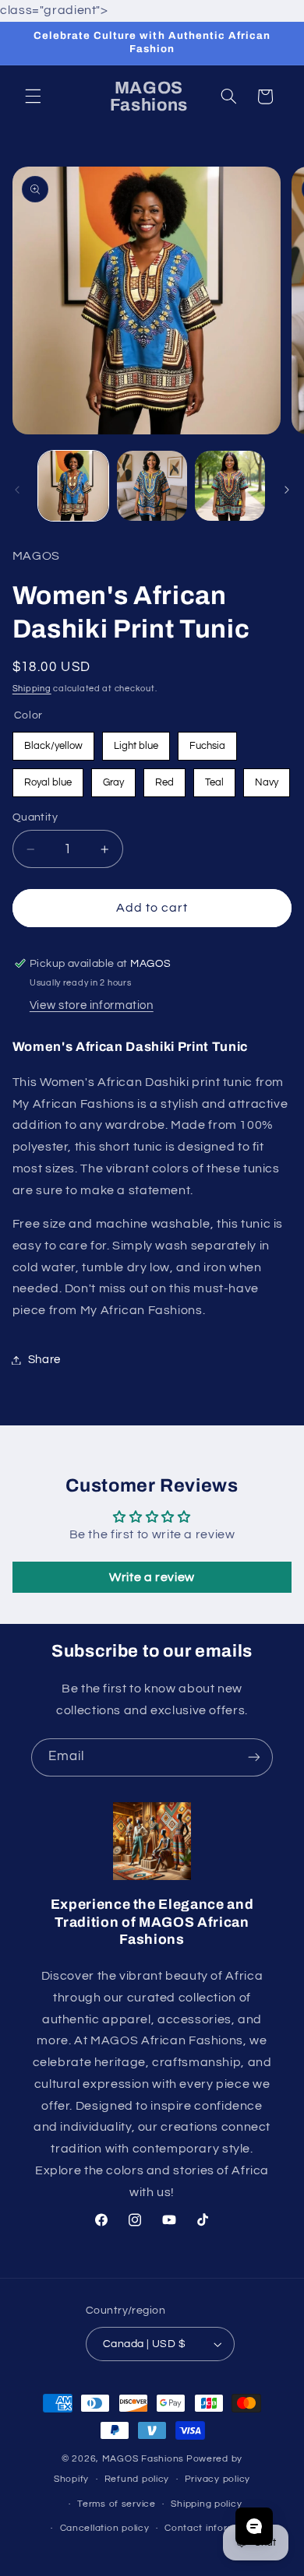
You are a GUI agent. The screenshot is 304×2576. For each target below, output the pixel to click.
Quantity (35, 817)
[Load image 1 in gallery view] (73, 486)
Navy (267, 778)
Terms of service (117, 2504)
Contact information (212, 2528)
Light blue (136, 742)
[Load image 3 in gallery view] (230, 486)
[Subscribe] (254, 1757)
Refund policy (137, 2479)
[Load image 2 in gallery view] (152, 486)
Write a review (152, 1577)
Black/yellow (53, 742)
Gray (113, 778)
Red (164, 778)
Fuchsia (207, 742)
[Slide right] (287, 490)
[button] (33, 97)
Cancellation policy (105, 2528)
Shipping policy (206, 2504)
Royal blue (48, 778)
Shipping (32, 689)
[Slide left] (17, 490)
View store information (92, 1005)
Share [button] (44, 1360)
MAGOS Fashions (143, 2459)
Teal (214, 778)
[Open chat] (254, 2526)
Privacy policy (217, 2479)
